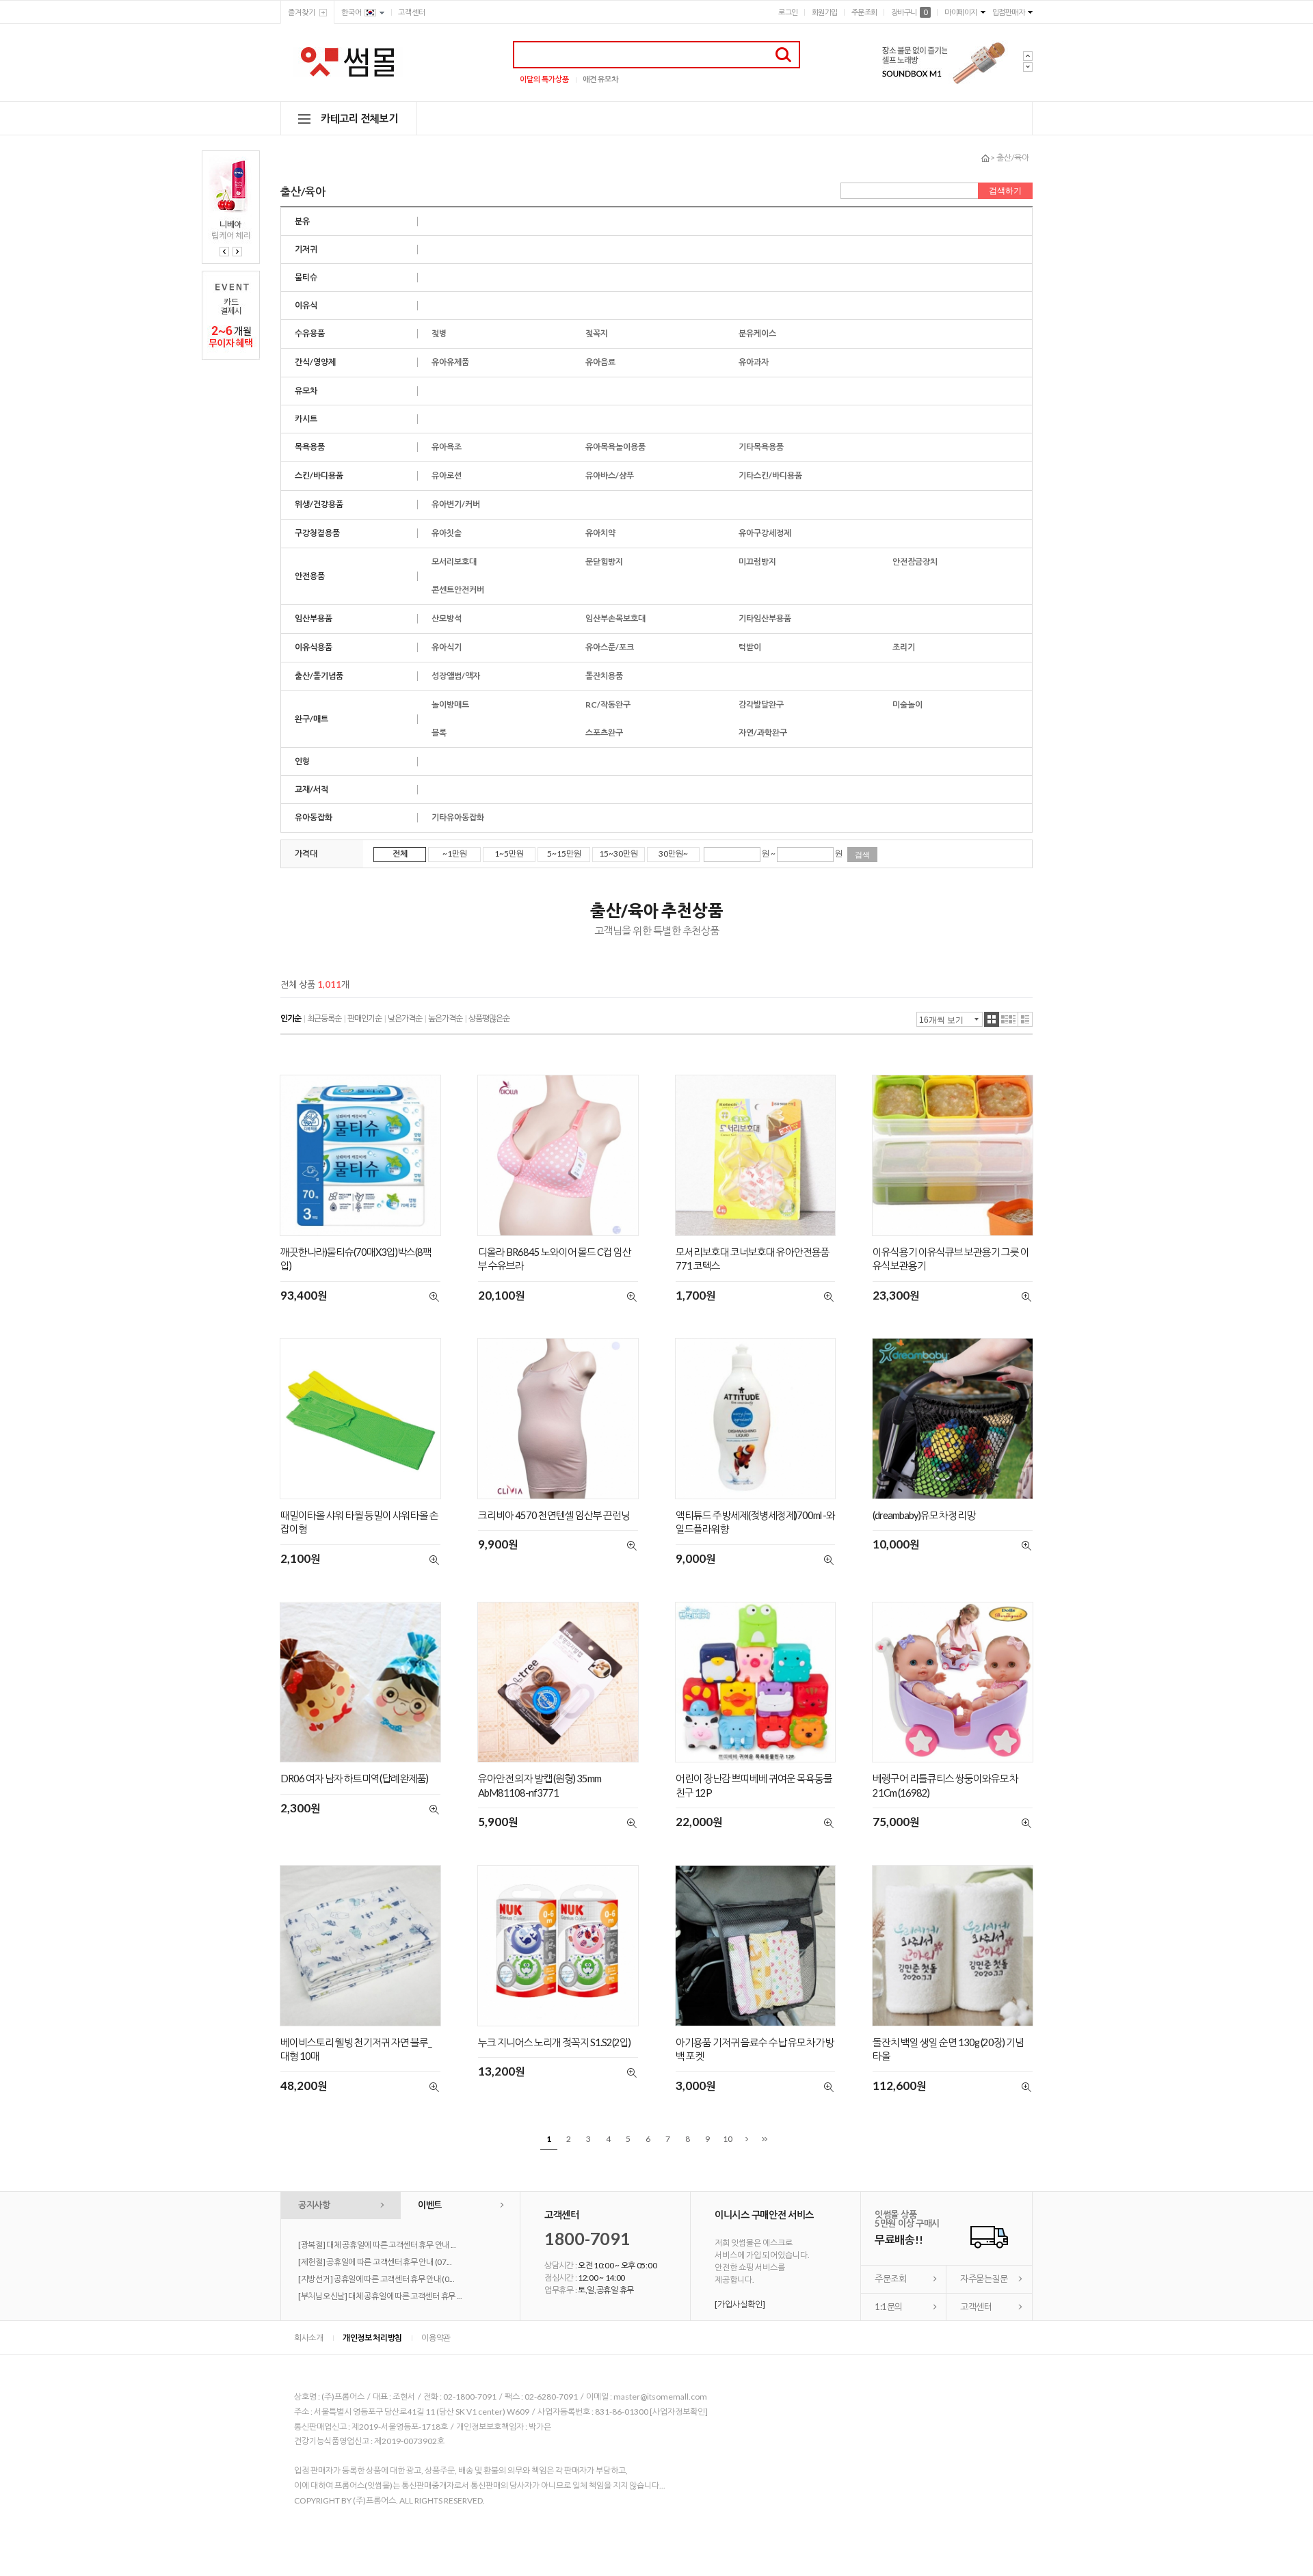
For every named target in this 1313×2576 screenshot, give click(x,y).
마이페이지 (961, 12)
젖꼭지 (597, 333)
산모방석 (447, 618)
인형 (302, 761)
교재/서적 (311, 789)
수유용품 (310, 333)
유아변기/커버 (456, 504)
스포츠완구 (604, 733)
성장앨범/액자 (456, 676)
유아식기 (447, 647)
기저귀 (306, 249)
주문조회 (864, 12)
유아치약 (600, 533)
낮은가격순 (405, 1018)
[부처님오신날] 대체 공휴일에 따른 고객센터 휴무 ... (380, 2296)
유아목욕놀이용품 (615, 447)
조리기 (904, 647)
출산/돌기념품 (319, 676)
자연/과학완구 (763, 733)
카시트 (306, 419)
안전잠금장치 (915, 562)
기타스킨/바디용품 (770, 475)
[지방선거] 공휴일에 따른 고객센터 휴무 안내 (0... (376, 2279)
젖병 (439, 333)
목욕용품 (310, 447)
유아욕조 (447, 447)
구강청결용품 (317, 533)
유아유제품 (450, 362)
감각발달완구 (761, 705)
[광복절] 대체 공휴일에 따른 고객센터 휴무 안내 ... (377, 2245)
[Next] (237, 252)
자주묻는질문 (984, 2279)
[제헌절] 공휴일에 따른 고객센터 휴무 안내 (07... (375, 2262)
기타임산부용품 (765, 618)
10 (728, 2139)
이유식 (306, 305)
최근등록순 (324, 1018)
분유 (302, 221)
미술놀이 (907, 705)
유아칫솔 (447, 533)
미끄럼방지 (757, 562)
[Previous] (224, 252)
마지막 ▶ (765, 2139)
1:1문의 (889, 2307)
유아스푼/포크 (610, 647)
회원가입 (825, 12)
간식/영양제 (315, 362)
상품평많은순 (489, 1018)
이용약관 (436, 2338)
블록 (439, 733)
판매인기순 (364, 1018)
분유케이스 (757, 333)
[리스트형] (1025, 1019)
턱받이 (750, 647)
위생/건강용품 (319, 504)
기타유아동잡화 (458, 817)
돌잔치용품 (604, 676)
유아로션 (447, 475)
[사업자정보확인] (679, 2412)
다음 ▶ (747, 2139)
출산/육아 (1013, 158)
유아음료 (600, 362)
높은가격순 (445, 1018)
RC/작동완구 (608, 705)
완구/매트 (311, 719)
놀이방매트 (450, 705)
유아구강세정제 (765, 533)
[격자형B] (1009, 1019)
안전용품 (310, 576)
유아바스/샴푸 (610, 475)
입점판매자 (1009, 12)
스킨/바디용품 (319, 475)
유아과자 (754, 362)
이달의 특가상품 (544, 79)
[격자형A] (992, 1019)
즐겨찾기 (302, 12)
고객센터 (412, 12)
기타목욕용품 (761, 447)
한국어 (352, 12)
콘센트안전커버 (458, 590)
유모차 (306, 391)
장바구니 (909, 12)
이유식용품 (314, 647)
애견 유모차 (600, 79)
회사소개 (309, 2338)
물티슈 (306, 277)
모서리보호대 (454, 562)
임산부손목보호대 (615, 618)
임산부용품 (314, 618)
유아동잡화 (314, 817)
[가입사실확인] (740, 2304)
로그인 (788, 12)
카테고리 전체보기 (359, 118)
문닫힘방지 (604, 562)
